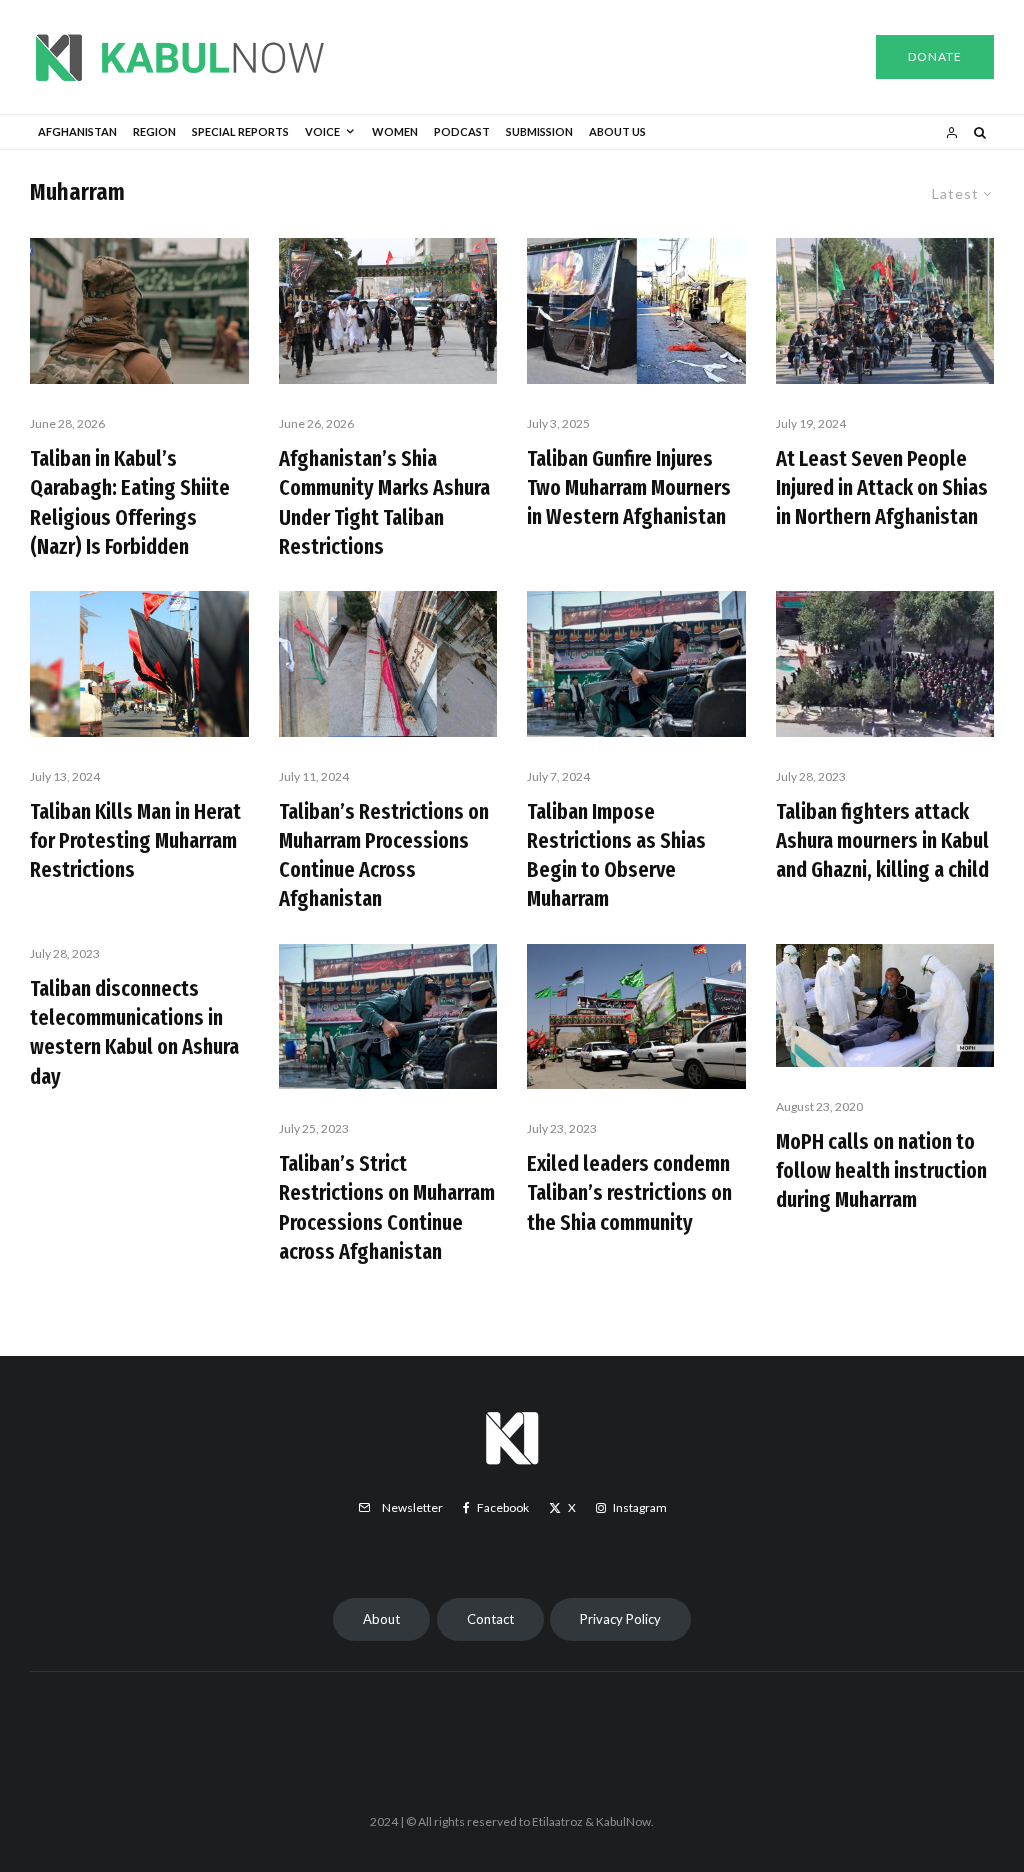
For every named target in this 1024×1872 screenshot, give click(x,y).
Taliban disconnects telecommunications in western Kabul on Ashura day (134, 1032)
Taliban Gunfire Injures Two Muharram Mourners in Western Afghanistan (629, 488)
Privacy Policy (620, 1619)
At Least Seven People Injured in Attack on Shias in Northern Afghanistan (882, 488)
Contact (490, 1619)
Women (395, 131)
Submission (539, 131)
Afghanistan (77, 131)
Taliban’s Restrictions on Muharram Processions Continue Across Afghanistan (384, 855)
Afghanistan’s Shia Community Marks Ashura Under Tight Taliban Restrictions (384, 502)
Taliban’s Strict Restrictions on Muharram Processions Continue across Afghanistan (387, 1207)
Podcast (462, 131)
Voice (322, 131)
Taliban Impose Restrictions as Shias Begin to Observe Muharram (616, 855)
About (381, 1619)
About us (617, 131)
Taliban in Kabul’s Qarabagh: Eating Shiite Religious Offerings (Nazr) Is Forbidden (130, 502)
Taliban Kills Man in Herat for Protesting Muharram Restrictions (135, 841)
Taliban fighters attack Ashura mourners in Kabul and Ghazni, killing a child (882, 841)
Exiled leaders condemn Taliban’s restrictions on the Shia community (629, 1193)
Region (154, 131)
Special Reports (240, 131)
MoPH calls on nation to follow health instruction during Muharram (881, 1171)
